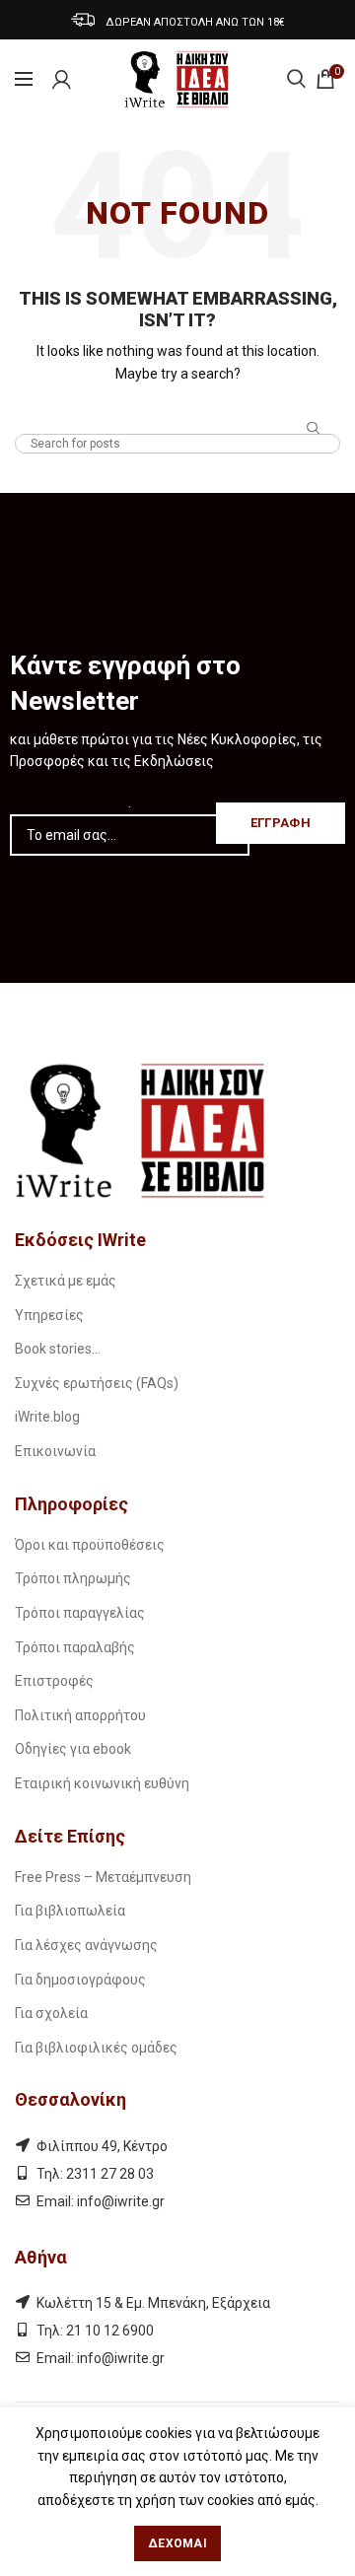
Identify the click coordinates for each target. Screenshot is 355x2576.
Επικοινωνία (55, 1451)
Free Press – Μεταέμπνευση (103, 1877)
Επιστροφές (54, 1681)
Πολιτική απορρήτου (80, 1715)
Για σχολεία (51, 2013)
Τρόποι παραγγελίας (80, 1613)
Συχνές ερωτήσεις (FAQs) (97, 1383)
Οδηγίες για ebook (73, 1749)
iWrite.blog (47, 1417)
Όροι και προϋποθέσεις (90, 1545)
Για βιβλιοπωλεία (70, 1911)
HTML (178, 415)
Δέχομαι (177, 2543)
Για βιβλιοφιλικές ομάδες (96, 2048)
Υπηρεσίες (49, 1315)
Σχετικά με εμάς (66, 1281)
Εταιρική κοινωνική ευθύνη (102, 1783)
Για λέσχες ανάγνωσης (86, 1945)
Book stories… (58, 1349)
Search (314, 429)
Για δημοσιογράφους (80, 1980)
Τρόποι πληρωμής (73, 1578)
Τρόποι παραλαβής (75, 1647)
